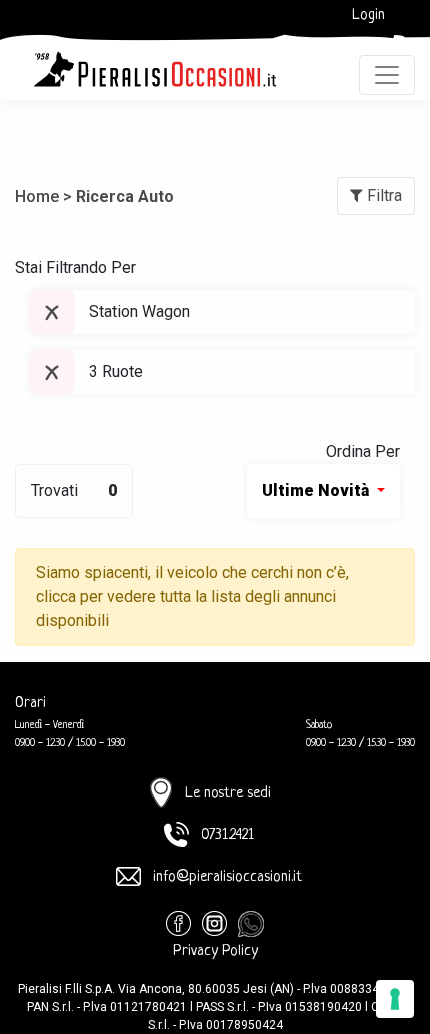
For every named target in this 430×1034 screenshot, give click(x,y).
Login (368, 15)
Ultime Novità (317, 490)
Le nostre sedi (228, 793)
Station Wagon (139, 311)
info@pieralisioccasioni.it (227, 877)
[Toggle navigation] (387, 75)
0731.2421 (227, 835)
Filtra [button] (382, 195)
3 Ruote (116, 371)
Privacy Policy (215, 951)
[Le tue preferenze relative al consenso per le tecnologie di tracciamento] (395, 999)
